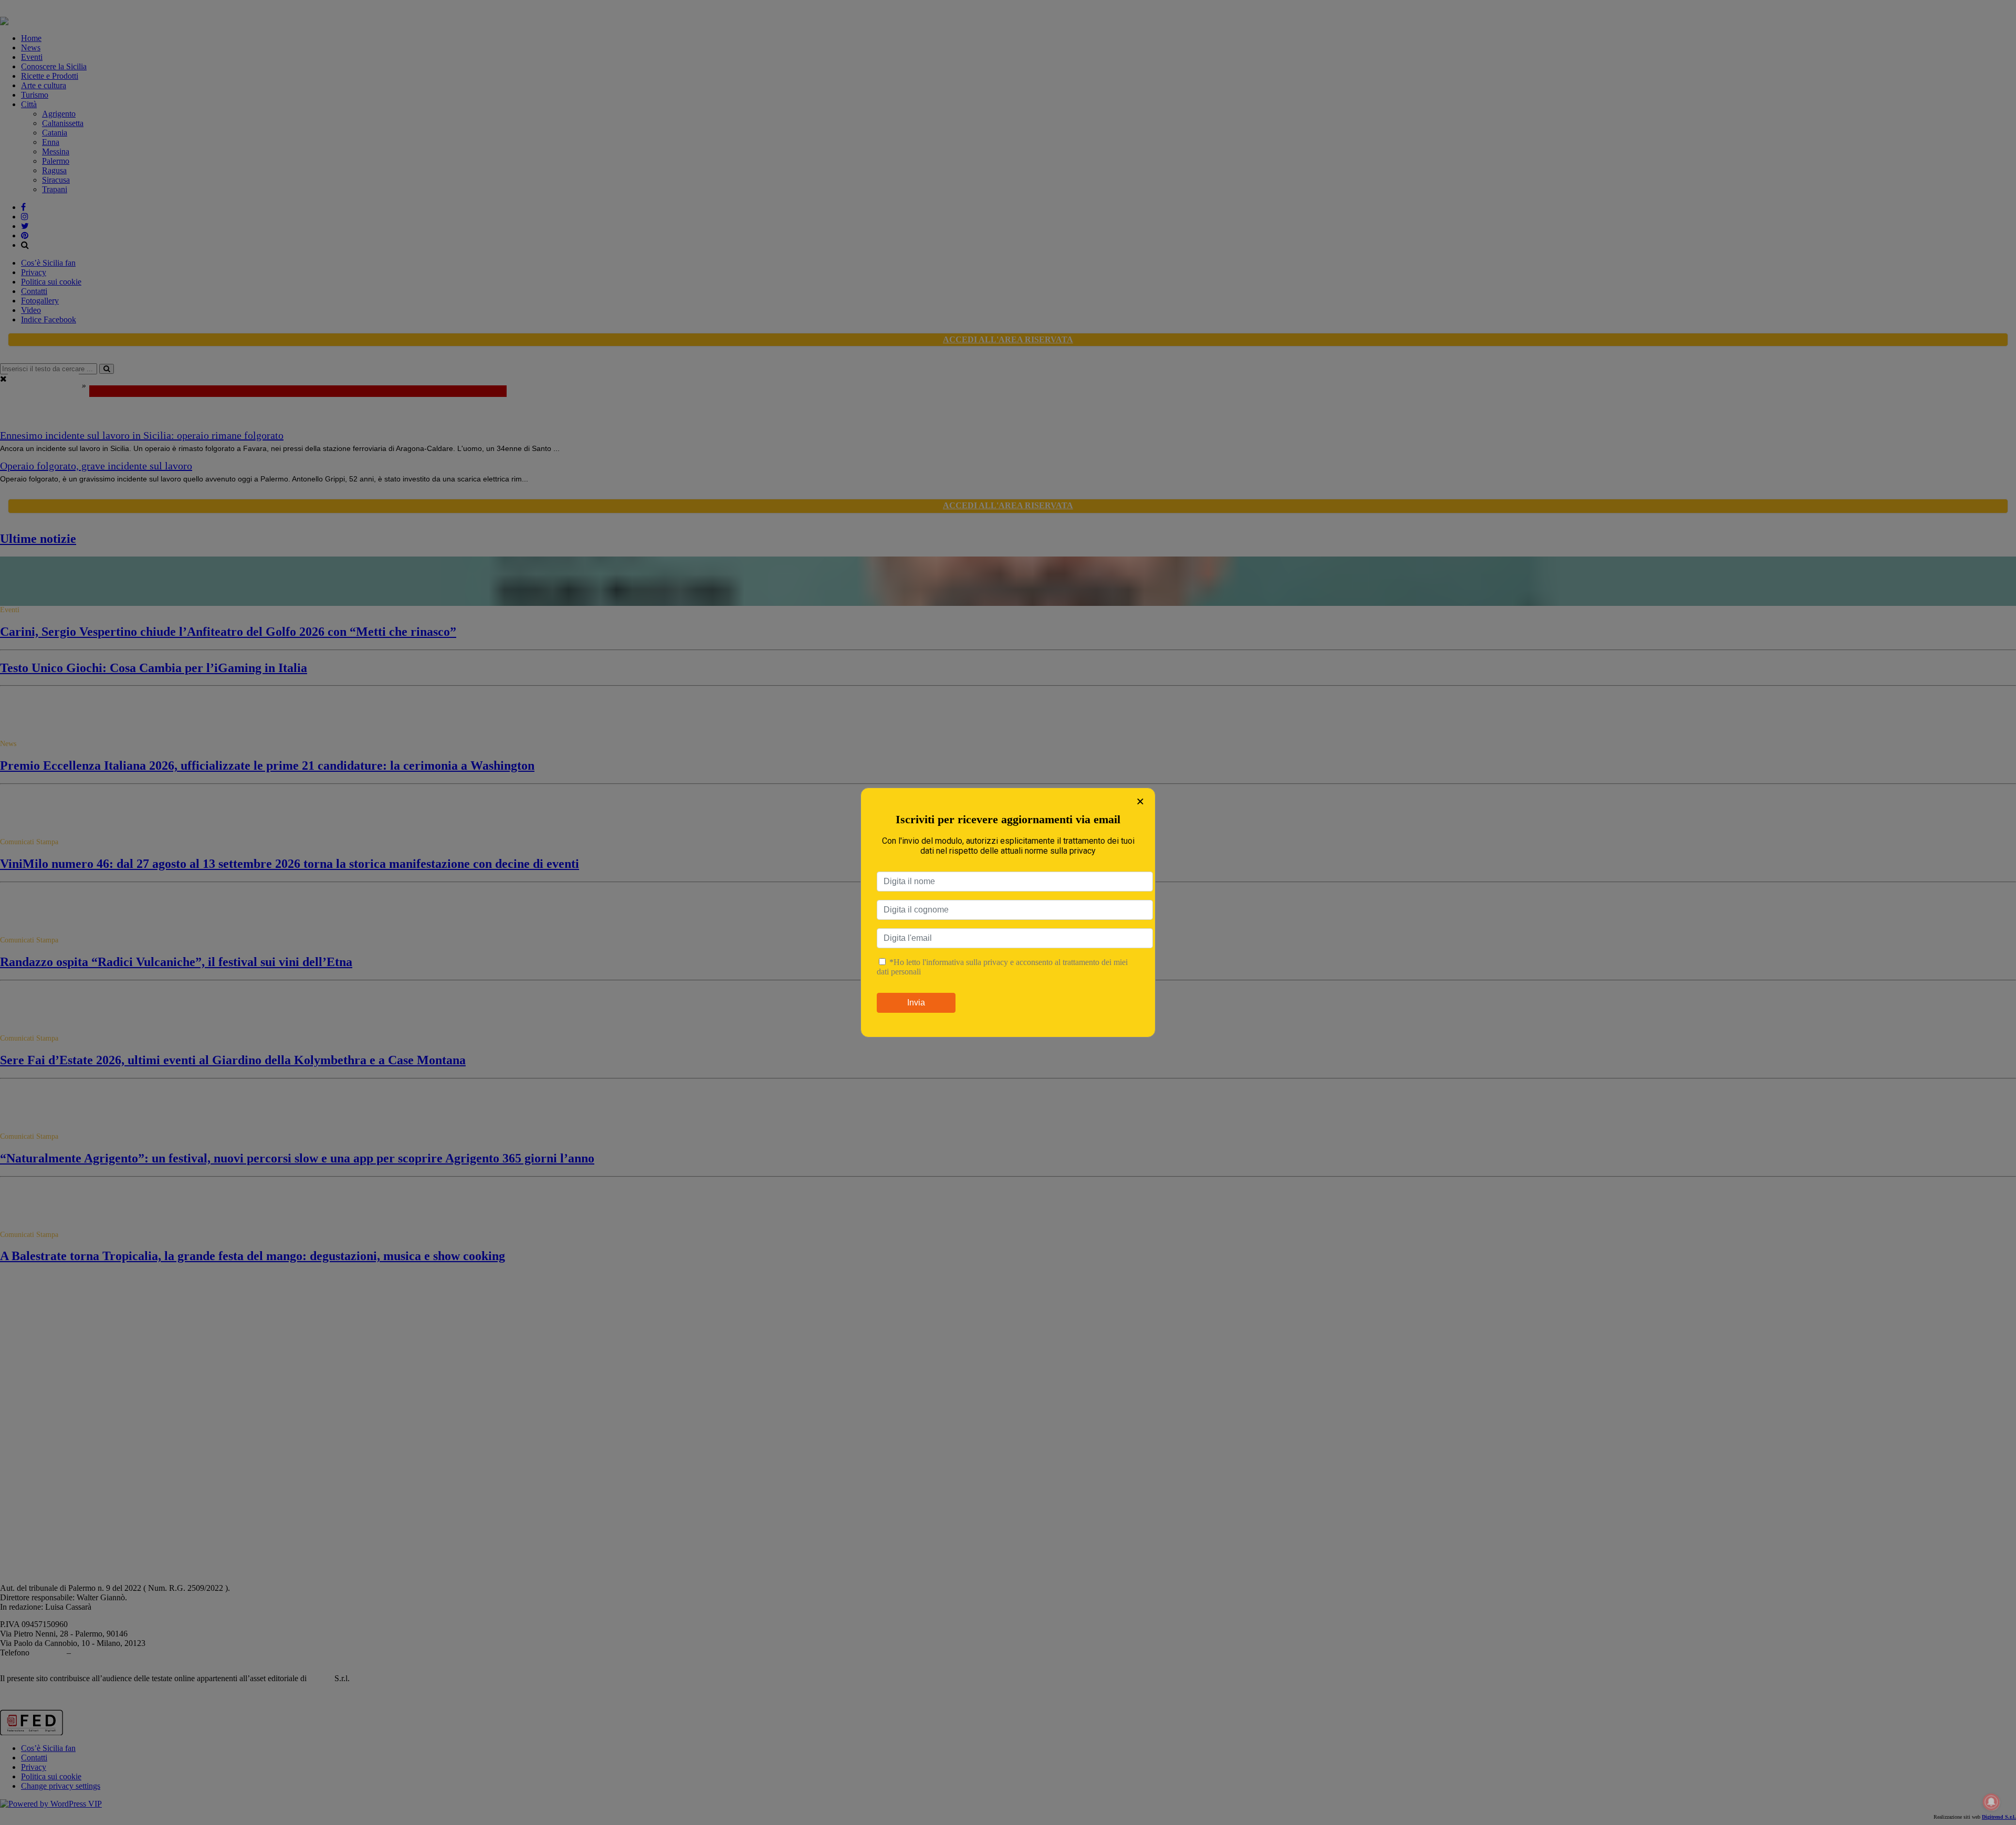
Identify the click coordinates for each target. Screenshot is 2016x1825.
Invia (916, 1003)
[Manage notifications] (1991, 1802)
